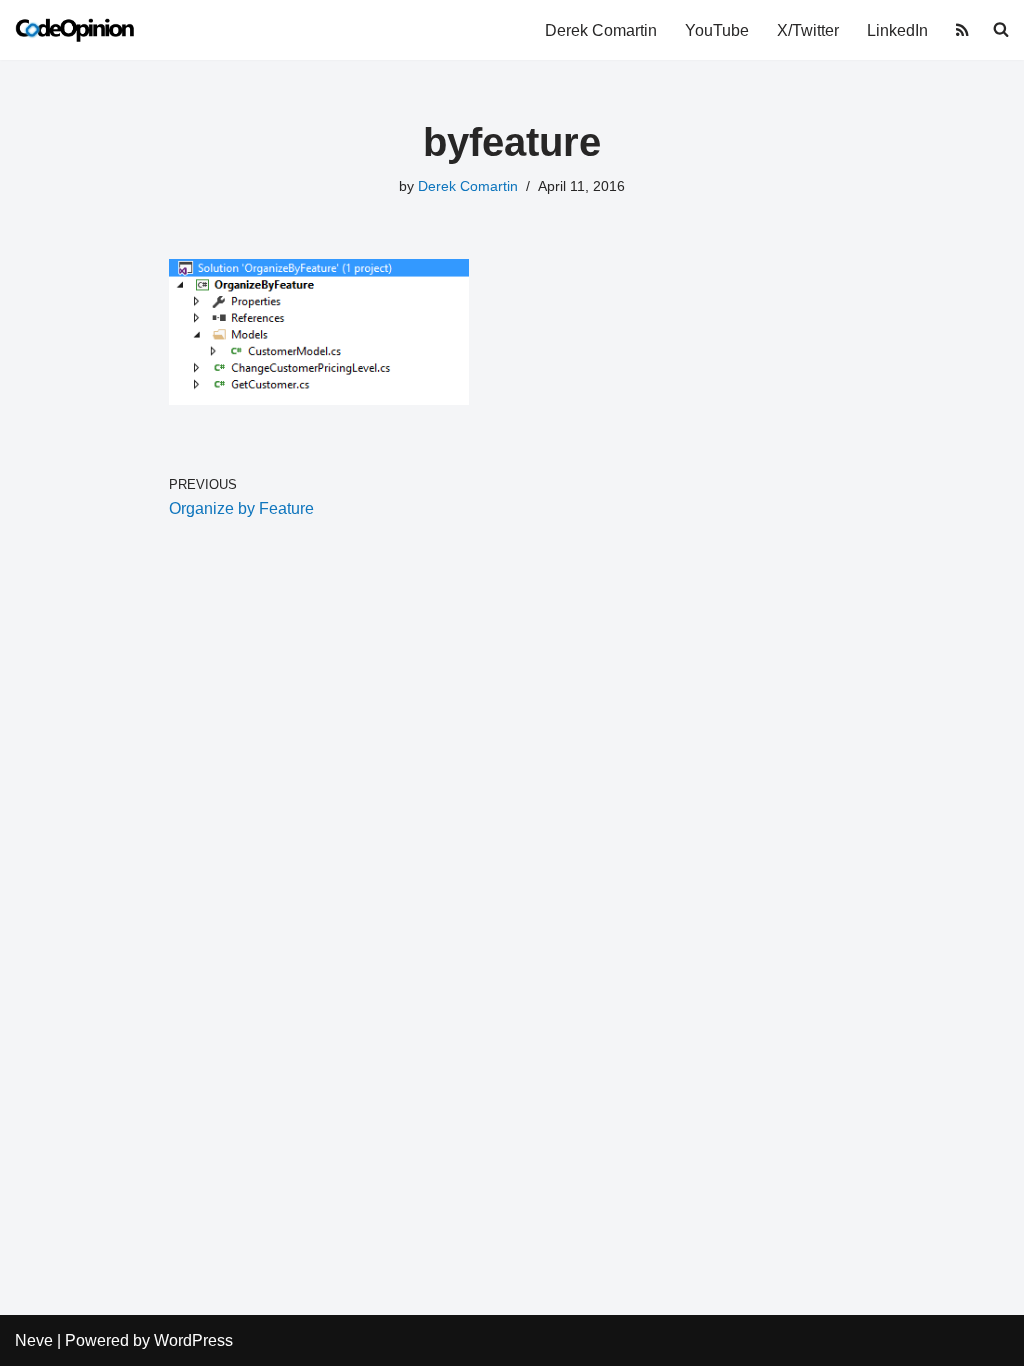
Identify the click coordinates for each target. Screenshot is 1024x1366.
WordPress (193, 1340)
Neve (34, 1340)
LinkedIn (897, 30)
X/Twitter (808, 30)
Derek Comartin (601, 30)
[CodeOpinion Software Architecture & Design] (75, 30)
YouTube (717, 30)
